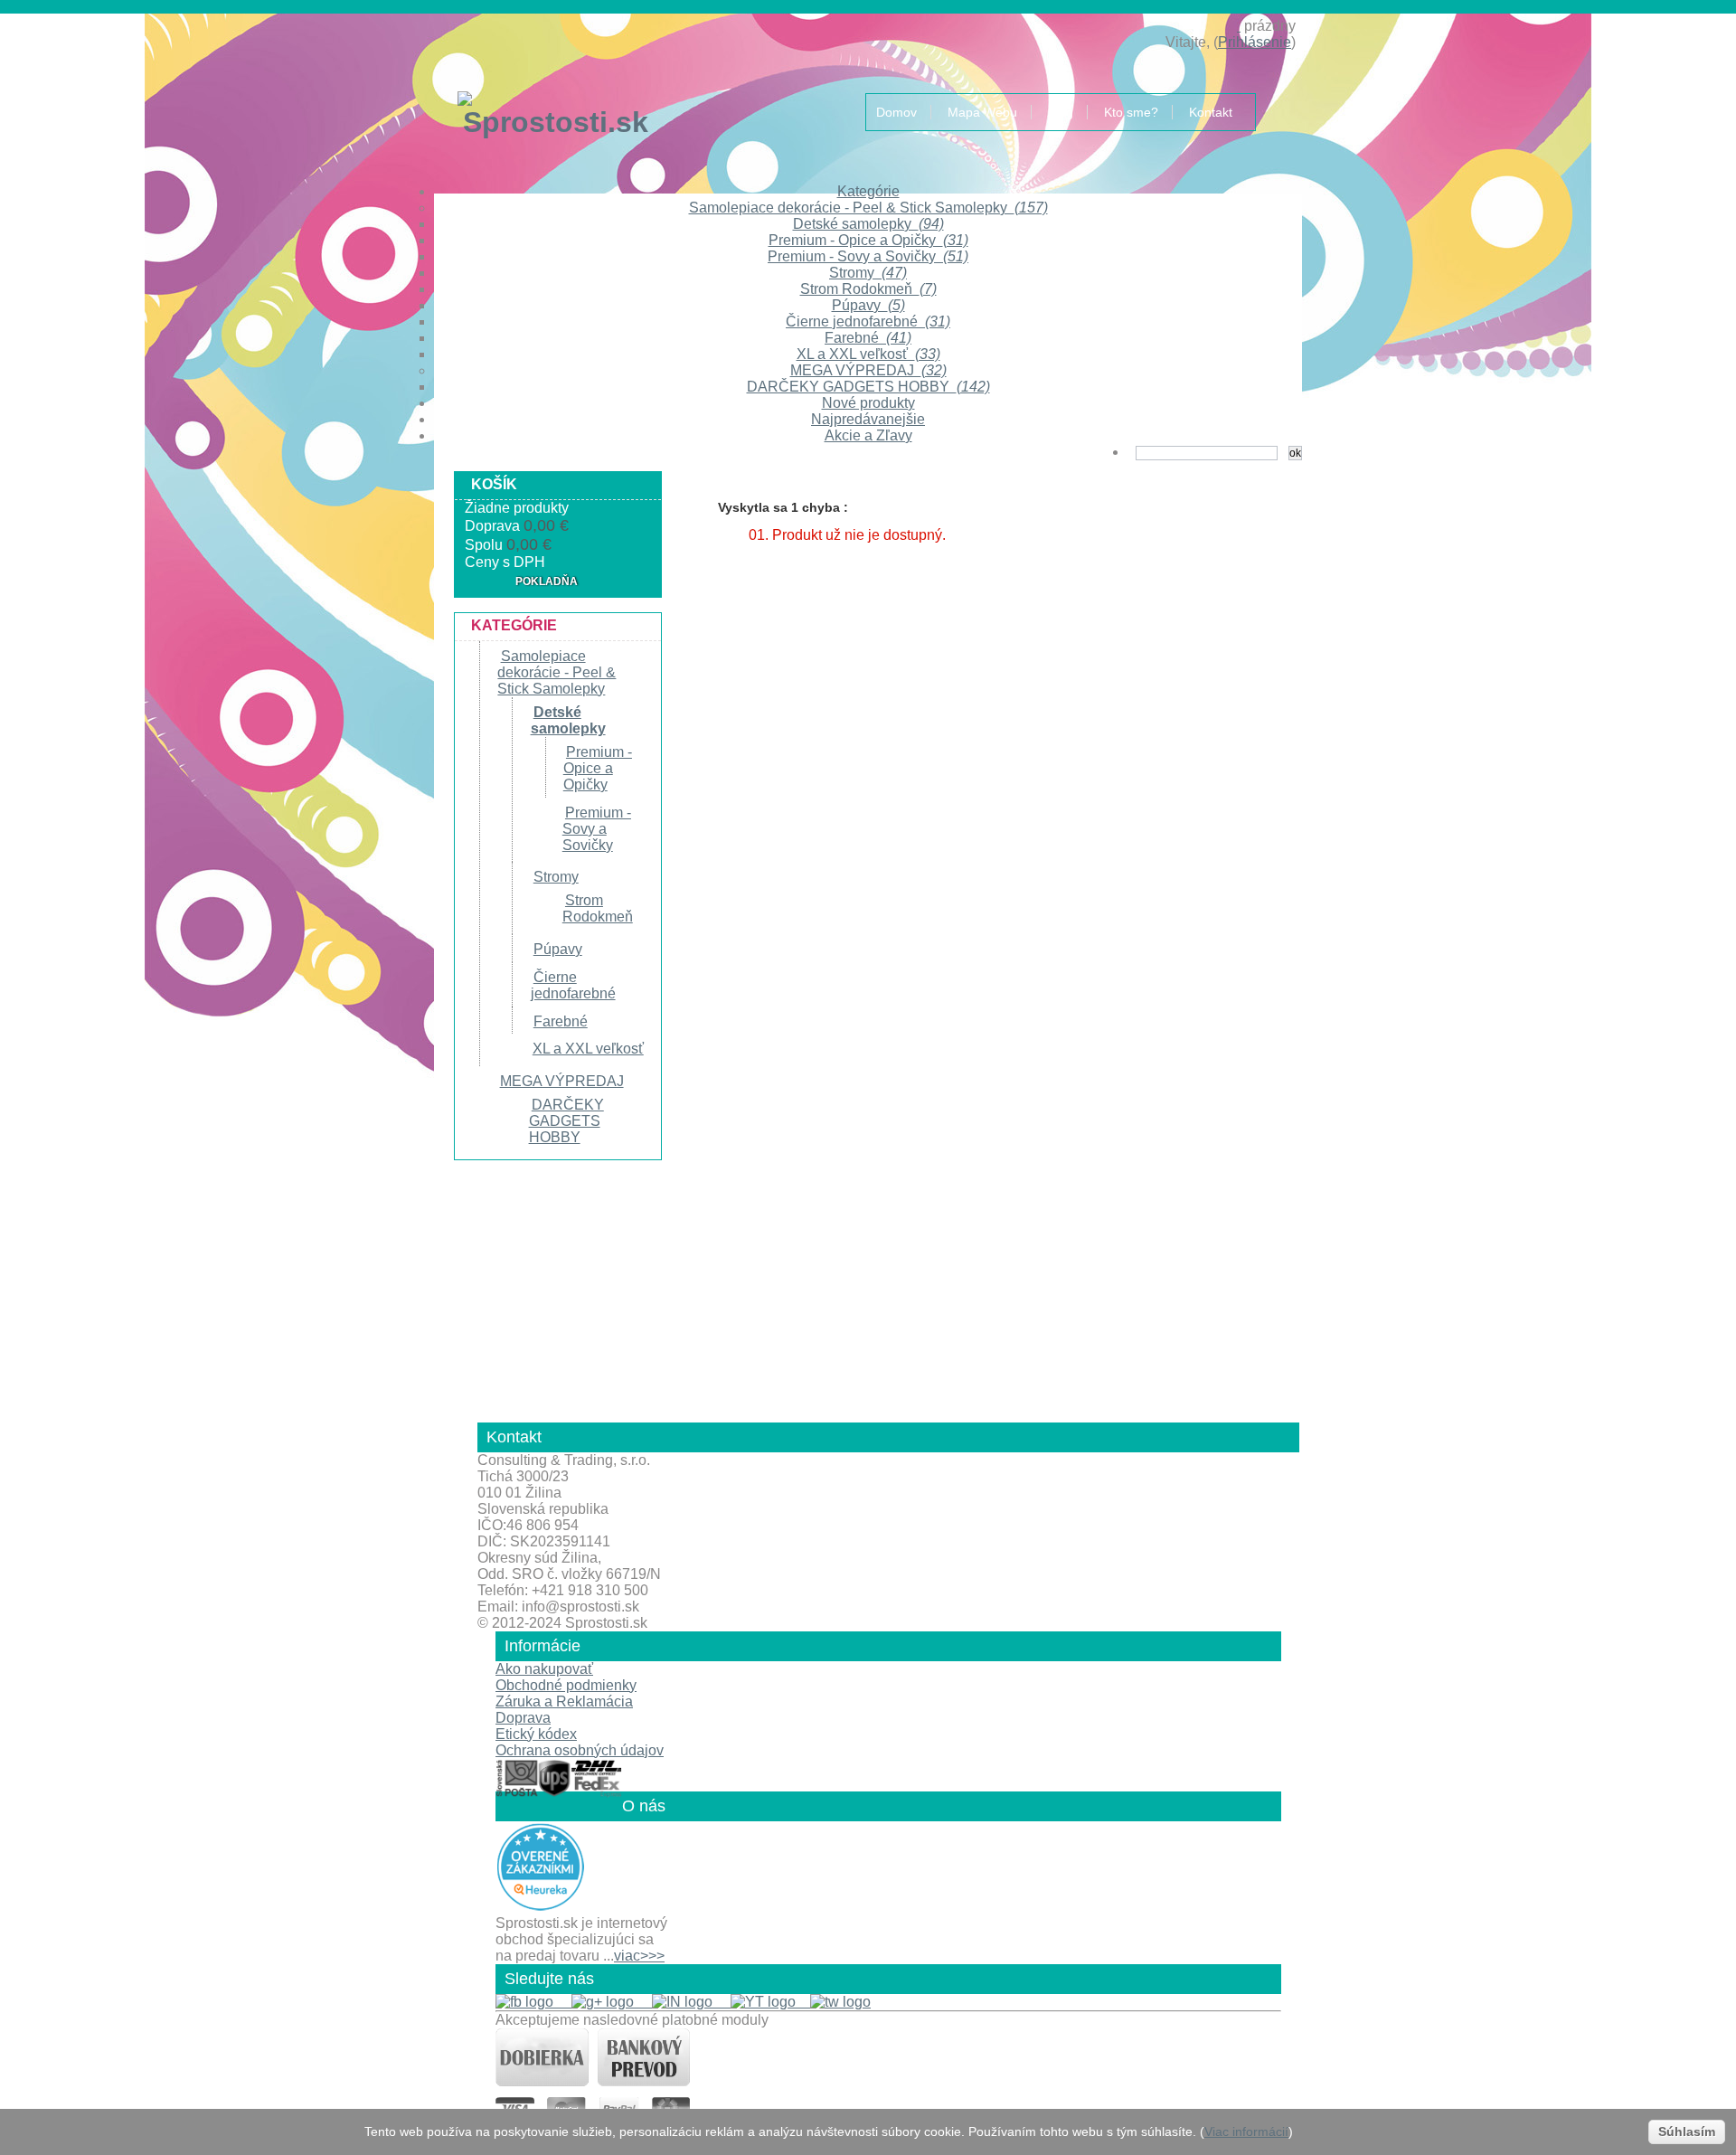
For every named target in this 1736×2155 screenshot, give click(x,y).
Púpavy (868, 305)
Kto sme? (1131, 112)
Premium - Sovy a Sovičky (868, 256)
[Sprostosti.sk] (529, 100)
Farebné (868, 338)
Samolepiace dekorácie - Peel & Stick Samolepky (868, 208)
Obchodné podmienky (566, 1685)
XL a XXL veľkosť (868, 354)
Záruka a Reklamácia (564, 1701)
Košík (494, 484)
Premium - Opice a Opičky (868, 240)
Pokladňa (547, 581)
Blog (1061, 112)
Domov (896, 112)
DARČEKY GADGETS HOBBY (868, 387)
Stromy (868, 273)
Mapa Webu (982, 112)
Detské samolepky (868, 224)
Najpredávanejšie (868, 419)
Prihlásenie (1255, 42)
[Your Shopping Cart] (1239, 26)
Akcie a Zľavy (868, 435)
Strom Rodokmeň (868, 289)
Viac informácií (1246, 2131)
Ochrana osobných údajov (580, 1750)
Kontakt (1211, 112)
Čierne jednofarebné (868, 321)
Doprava (523, 1718)
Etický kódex (536, 1734)
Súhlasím (1687, 2131)
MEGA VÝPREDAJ (868, 370)
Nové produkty (868, 403)
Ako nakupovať (544, 1669)
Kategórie (868, 191)
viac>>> (639, 1956)
